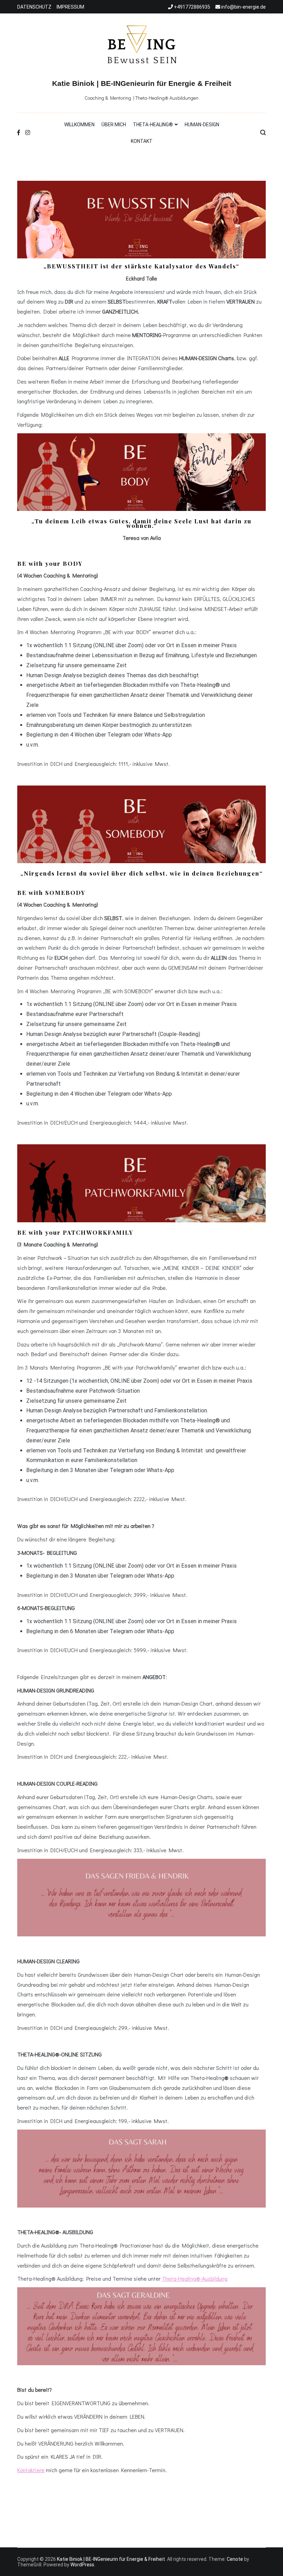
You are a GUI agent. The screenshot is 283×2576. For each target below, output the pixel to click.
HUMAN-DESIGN (202, 125)
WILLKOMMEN (79, 125)
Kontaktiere (31, 2470)
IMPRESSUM (70, 7)
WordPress (82, 2565)
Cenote (235, 2559)
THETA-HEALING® (153, 125)
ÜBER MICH (114, 125)
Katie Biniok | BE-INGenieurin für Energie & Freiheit (142, 83)
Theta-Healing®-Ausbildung (195, 2278)
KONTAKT (142, 141)
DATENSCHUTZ (34, 7)
